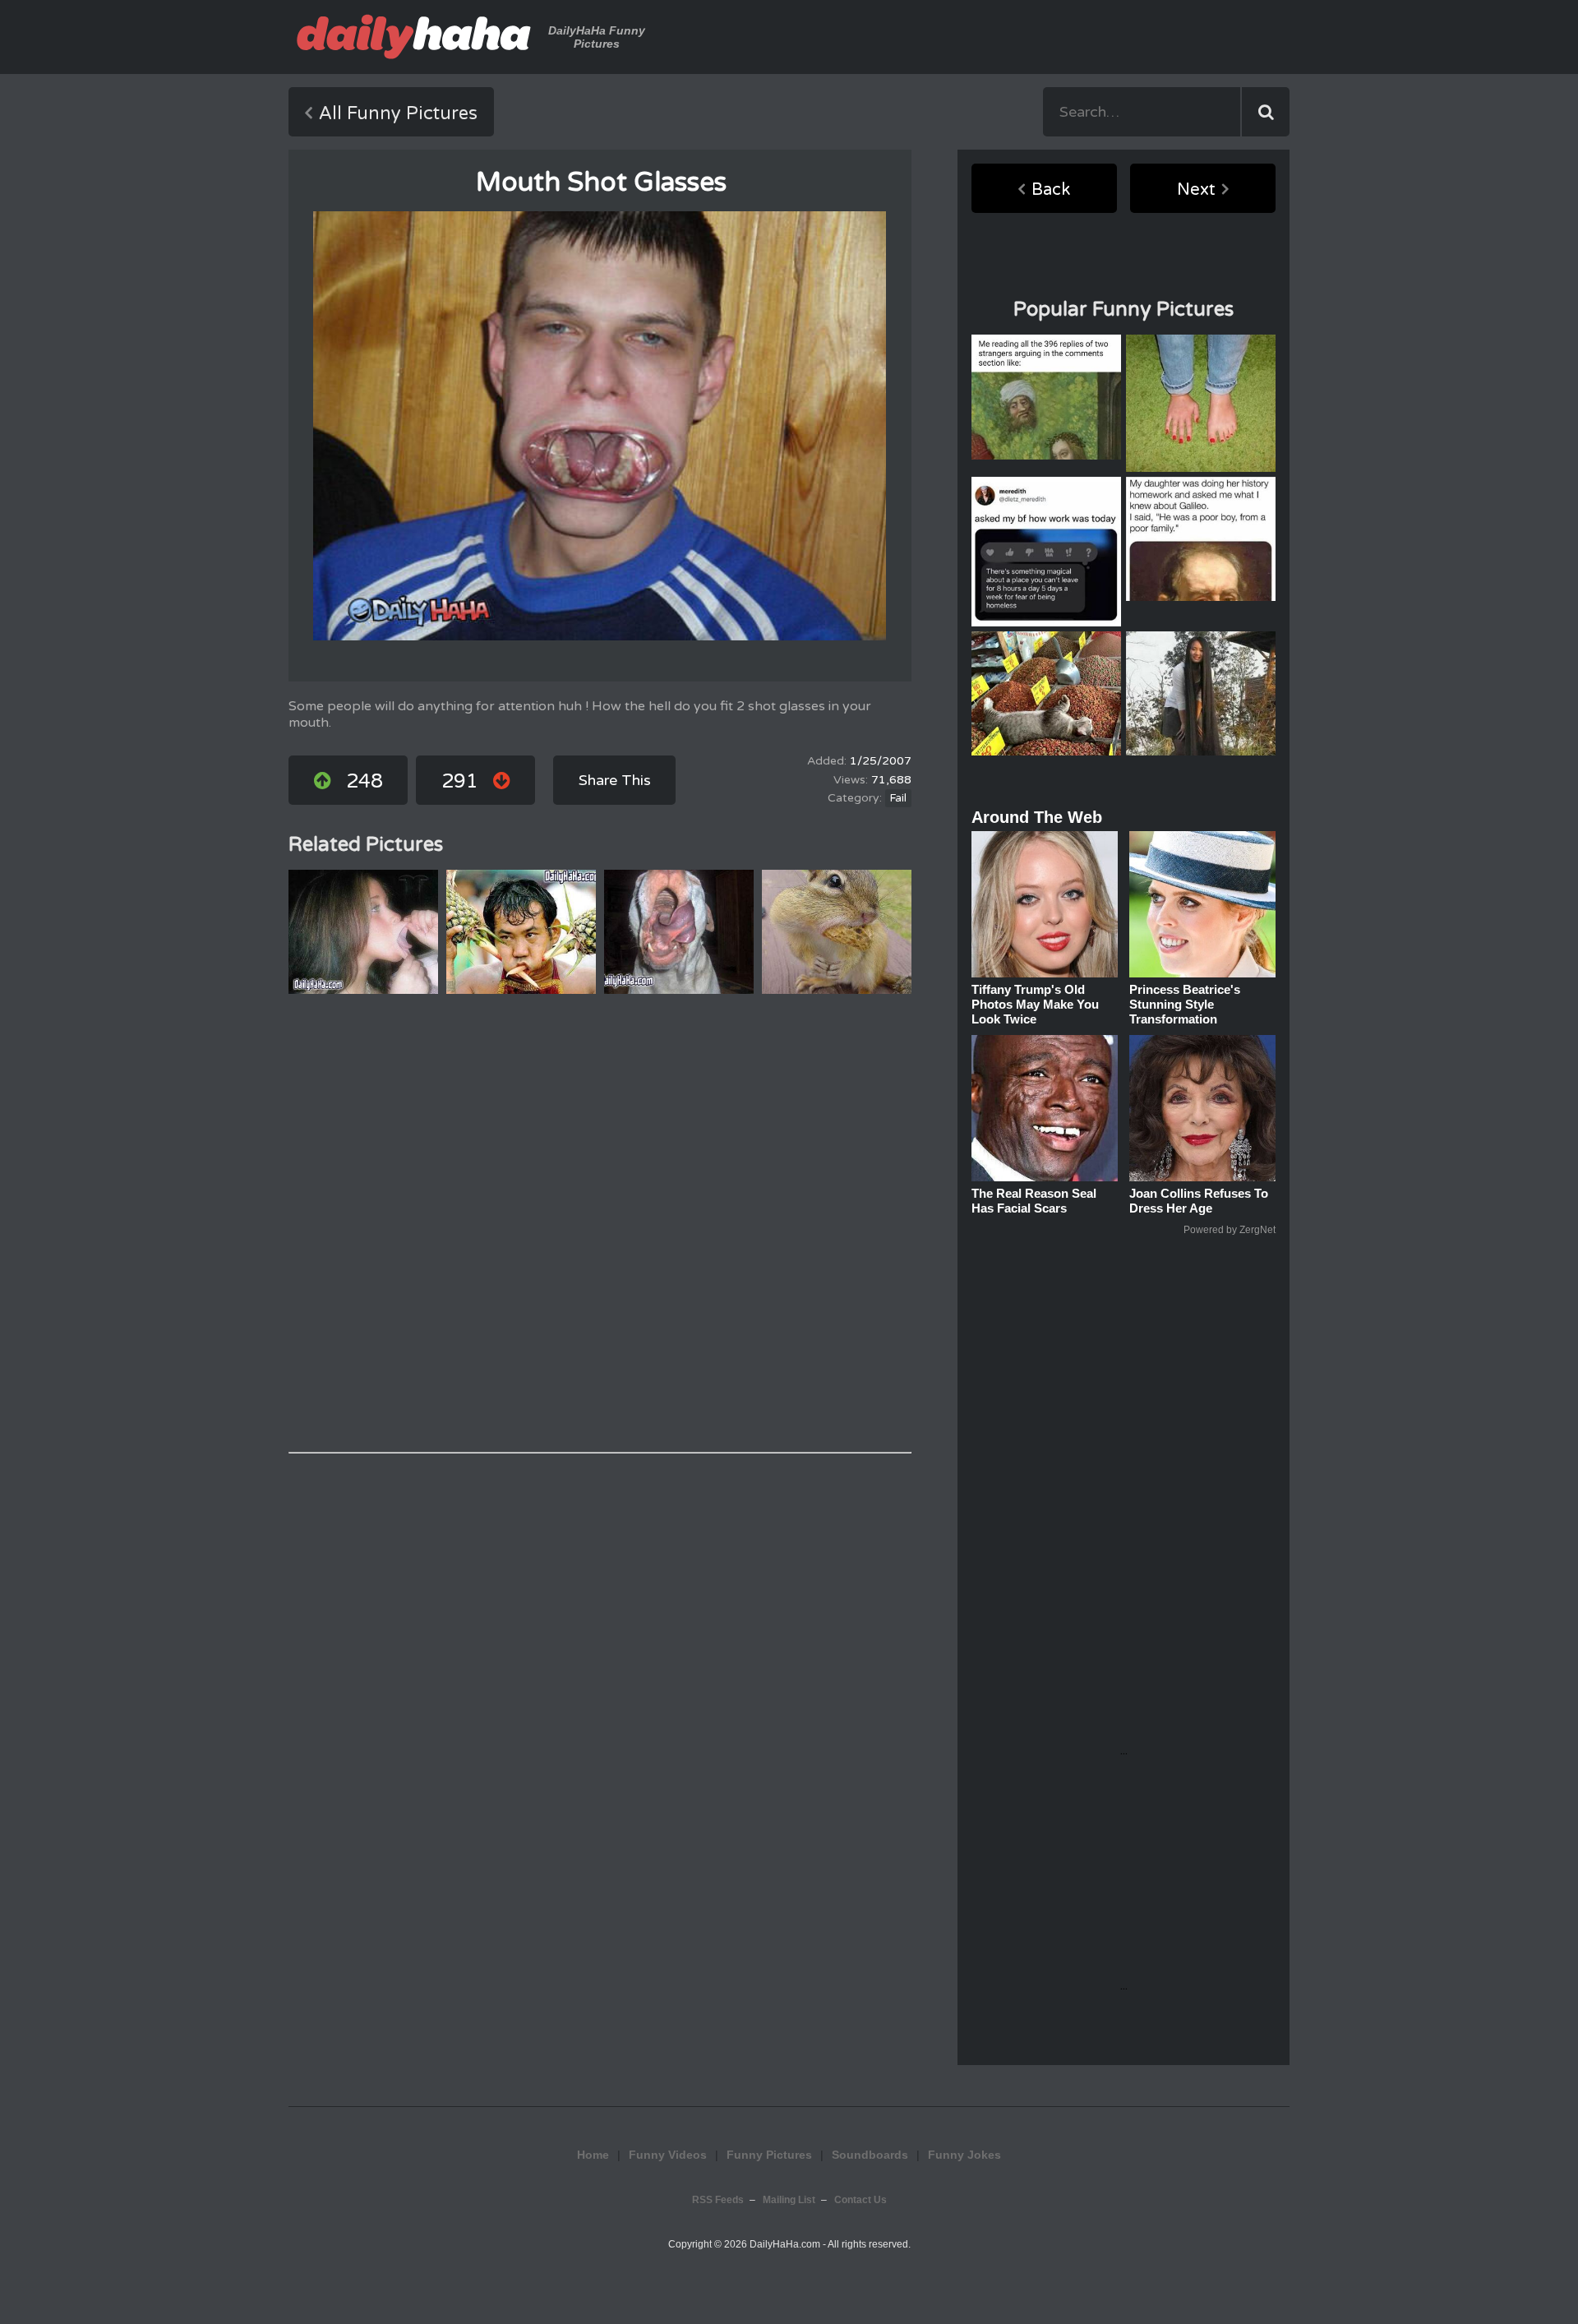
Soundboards (870, 2155)
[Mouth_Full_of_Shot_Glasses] (600, 426)
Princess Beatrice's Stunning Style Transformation (1185, 1004)
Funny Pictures (769, 2155)
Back (1051, 190)
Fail (898, 798)
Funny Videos (668, 2155)
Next (1196, 190)
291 (460, 781)
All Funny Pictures (398, 113)
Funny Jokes (964, 2155)
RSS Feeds (718, 2200)
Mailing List (789, 2200)
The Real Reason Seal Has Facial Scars (1034, 1201)
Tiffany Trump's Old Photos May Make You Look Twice (1035, 1004)
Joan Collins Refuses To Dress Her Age (1199, 1201)
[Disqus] (600, 1223)
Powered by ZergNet (1230, 1230)
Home (593, 2155)
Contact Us (861, 2200)
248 (365, 781)
